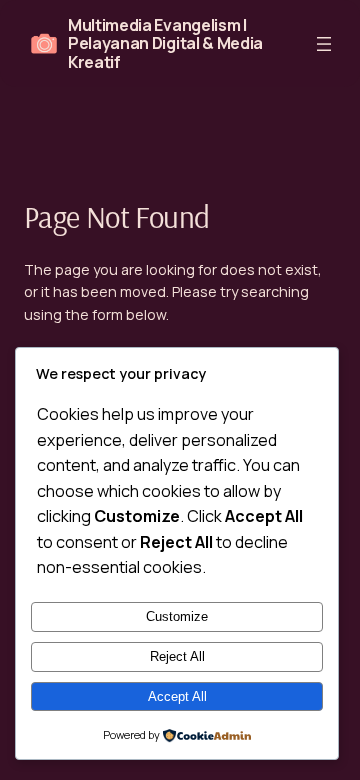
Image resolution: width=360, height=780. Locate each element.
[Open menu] (324, 44)
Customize (177, 616)
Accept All (177, 696)
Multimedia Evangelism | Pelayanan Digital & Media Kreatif (165, 43)
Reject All (177, 656)
